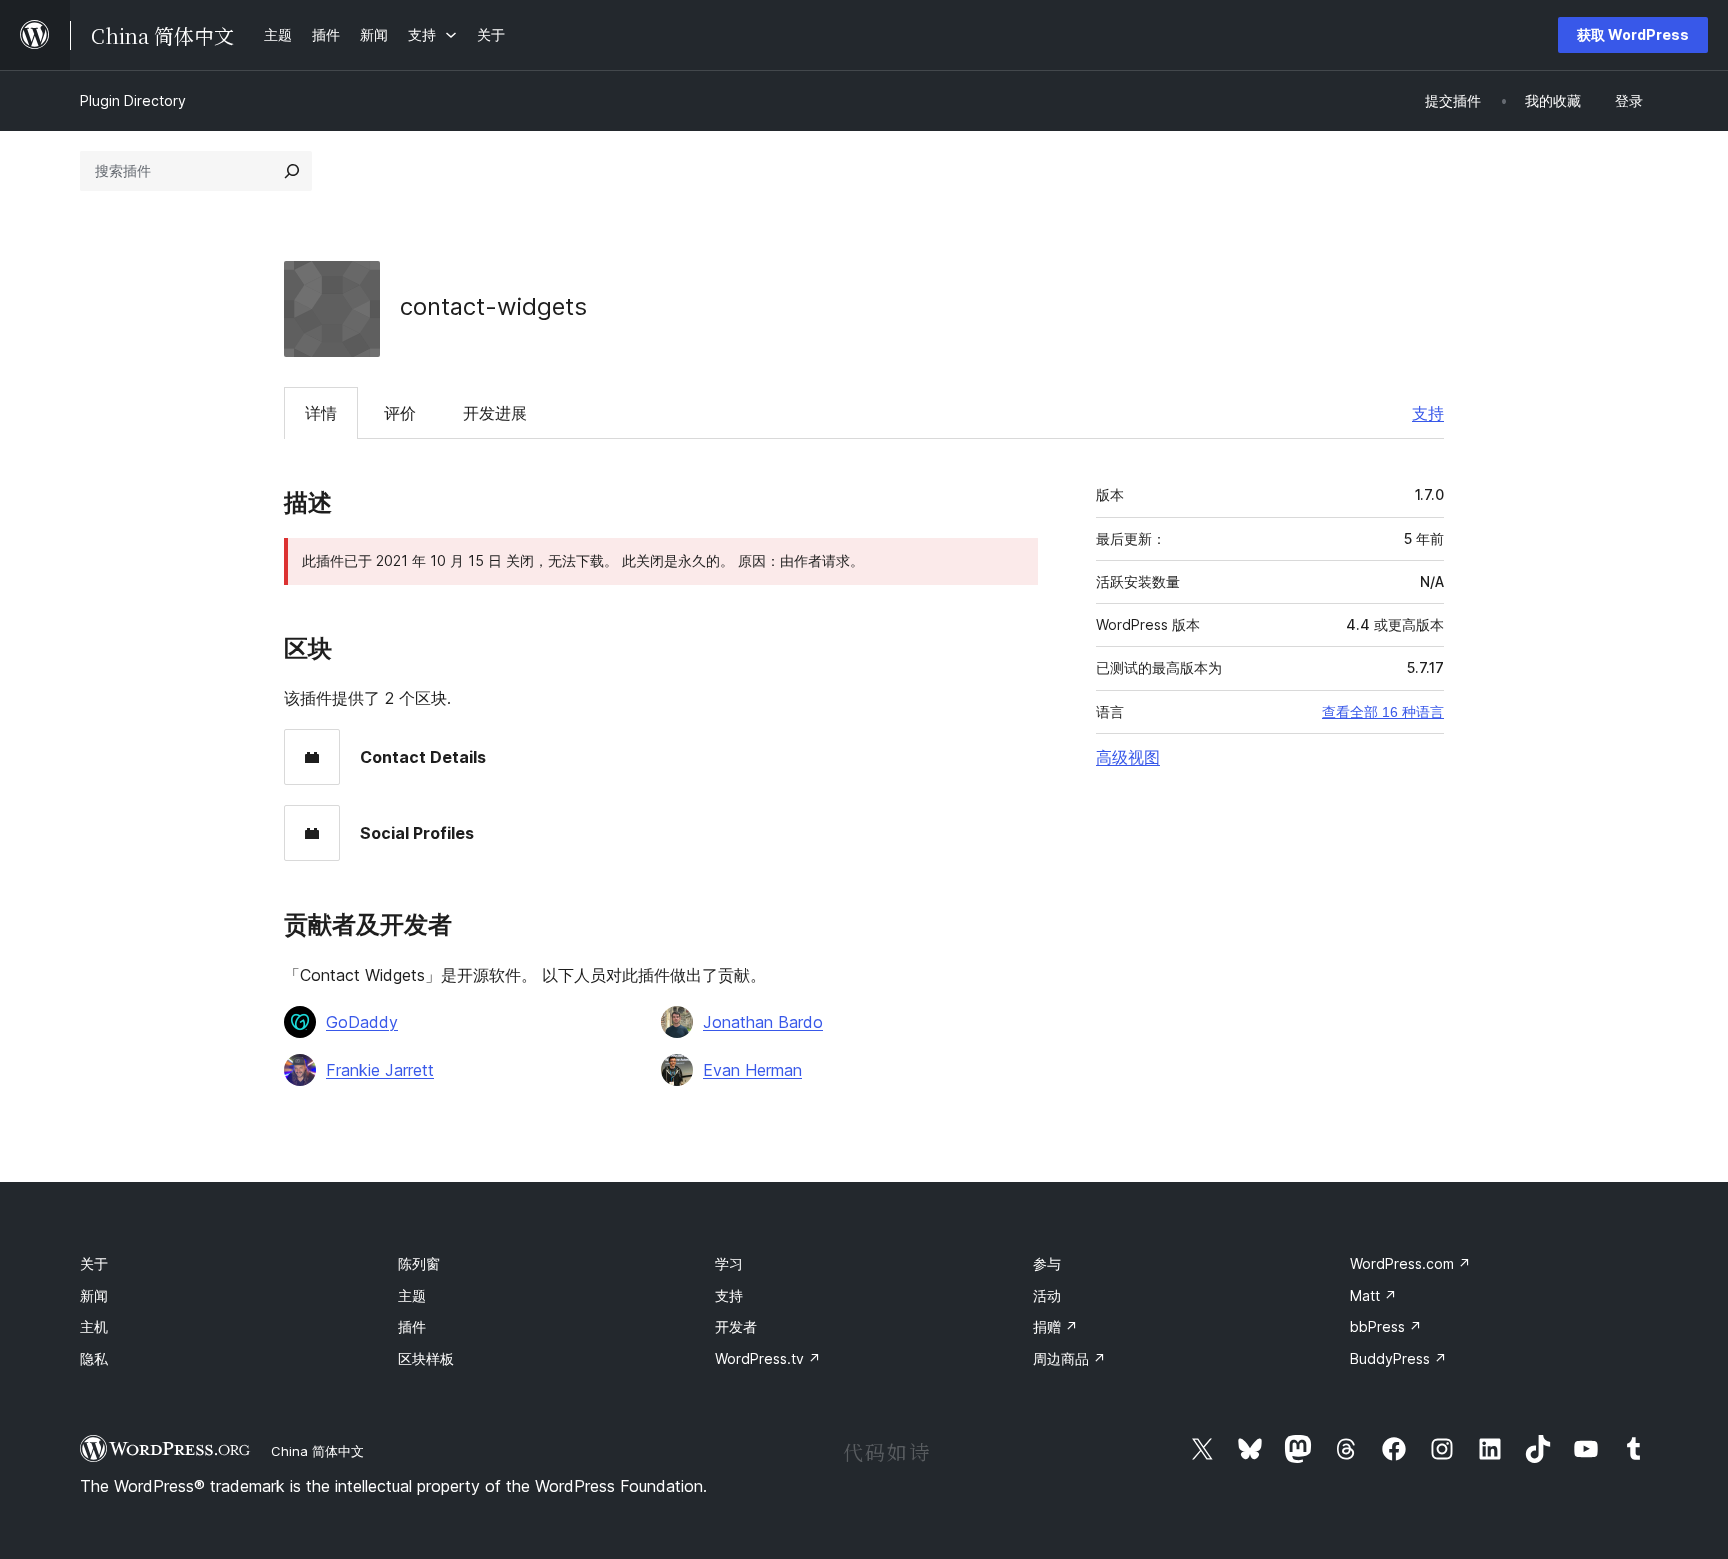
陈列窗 (419, 1263)
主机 (94, 1326)
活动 (1047, 1295)
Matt (1373, 1295)
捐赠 (1055, 1326)
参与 (1047, 1263)
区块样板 (426, 1358)
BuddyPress (1398, 1358)
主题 (412, 1295)
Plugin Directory (133, 100)
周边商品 (1069, 1358)
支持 (1428, 413)
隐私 (94, 1358)
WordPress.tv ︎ (768, 1358)
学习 (729, 1263)
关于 (94, 1263)
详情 (321, 413)
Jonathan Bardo (763, 1022)
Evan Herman (752, 1070)
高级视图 (1128, 757)
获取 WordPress (1633, 34)
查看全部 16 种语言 (1383, 712)
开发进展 (495, 413)
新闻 (94, 1295)
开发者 (736, 1326)
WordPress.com (1410, 1263)
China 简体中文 (317, 1451)
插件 (412, 1326)
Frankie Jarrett (380, 1070)
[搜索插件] (292, 171)
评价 (400, 413)
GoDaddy (362, 1022)
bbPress (1386, 1326)
